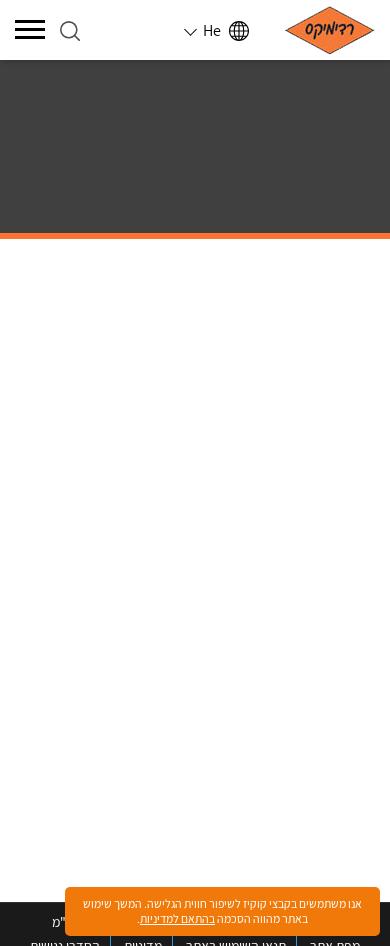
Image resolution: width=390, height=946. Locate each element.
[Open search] (70, 31)
